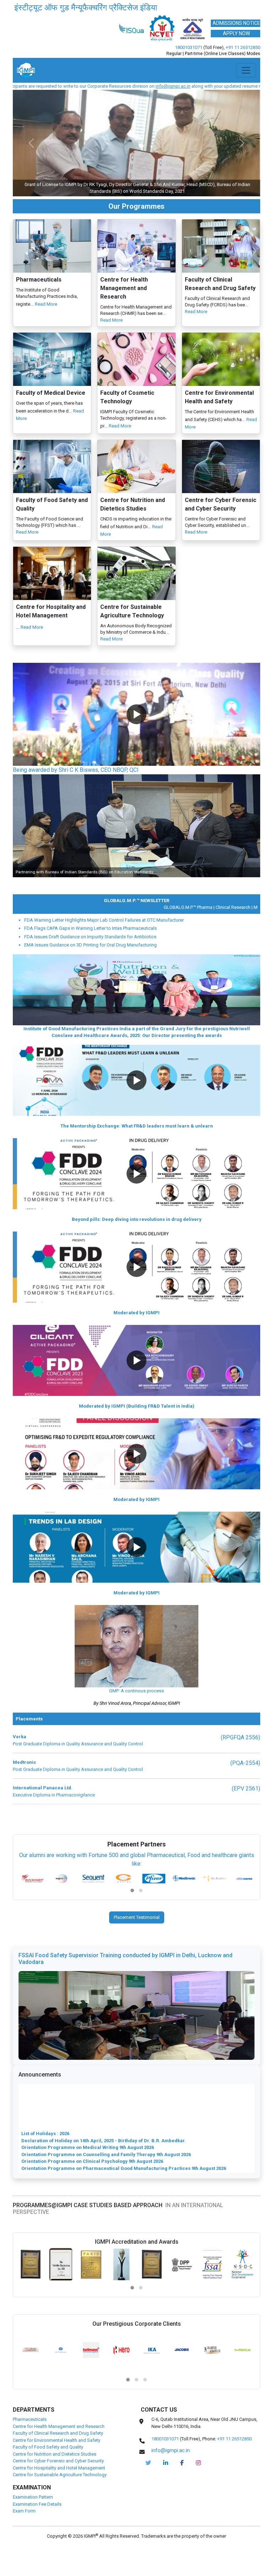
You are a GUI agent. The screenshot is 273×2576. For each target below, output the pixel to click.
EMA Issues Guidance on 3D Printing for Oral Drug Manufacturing (90, 964)
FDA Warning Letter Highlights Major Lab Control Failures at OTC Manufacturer (104, 940)
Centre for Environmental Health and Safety (57, 2460)
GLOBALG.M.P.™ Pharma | (159, 927)
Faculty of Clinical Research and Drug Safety (58, 2453)
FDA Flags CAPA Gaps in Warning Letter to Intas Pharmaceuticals (90, 948)
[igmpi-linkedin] (166, 2482)
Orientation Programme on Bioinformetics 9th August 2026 (87, 2148)
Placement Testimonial (137, 1937)
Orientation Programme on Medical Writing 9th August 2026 (88, 2120)
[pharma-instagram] (198, 2482)
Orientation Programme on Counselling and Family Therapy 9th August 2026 (106, 2127)
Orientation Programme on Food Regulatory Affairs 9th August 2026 (97, 2162)
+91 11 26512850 (243, 67)
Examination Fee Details (37, 2524)
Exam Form (24, 2530)
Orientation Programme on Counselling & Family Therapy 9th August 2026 (104, 2182)
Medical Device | (240, 927)
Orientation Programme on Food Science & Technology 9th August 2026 (101, 2155)
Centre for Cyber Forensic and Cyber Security (58, 2480)
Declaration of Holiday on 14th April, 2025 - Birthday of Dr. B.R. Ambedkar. (104, 2113)
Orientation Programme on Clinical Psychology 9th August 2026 (92, 2134)
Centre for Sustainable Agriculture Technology (60, 2494)
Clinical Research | (204, 927)
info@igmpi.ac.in (80, 106)
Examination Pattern (33, 2517)
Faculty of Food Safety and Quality (48, 2466)
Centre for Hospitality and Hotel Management (59, 2487)
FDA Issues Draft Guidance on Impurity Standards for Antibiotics (90, 956)
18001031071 (189, 67)
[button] (136, 734)
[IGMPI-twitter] (148, 2482)
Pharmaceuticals (30, 2439)
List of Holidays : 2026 (45, 2106)
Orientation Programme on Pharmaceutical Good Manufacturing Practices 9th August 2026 (124, 2141)
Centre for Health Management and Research (59, 2446)
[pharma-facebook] (182, 2482)
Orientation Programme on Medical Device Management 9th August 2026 (103, 2190)
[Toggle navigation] (246, 90)
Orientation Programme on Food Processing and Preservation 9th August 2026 (109, 2169)
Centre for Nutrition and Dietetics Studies (55, 2474)
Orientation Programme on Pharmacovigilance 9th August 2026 (92, 2176)
